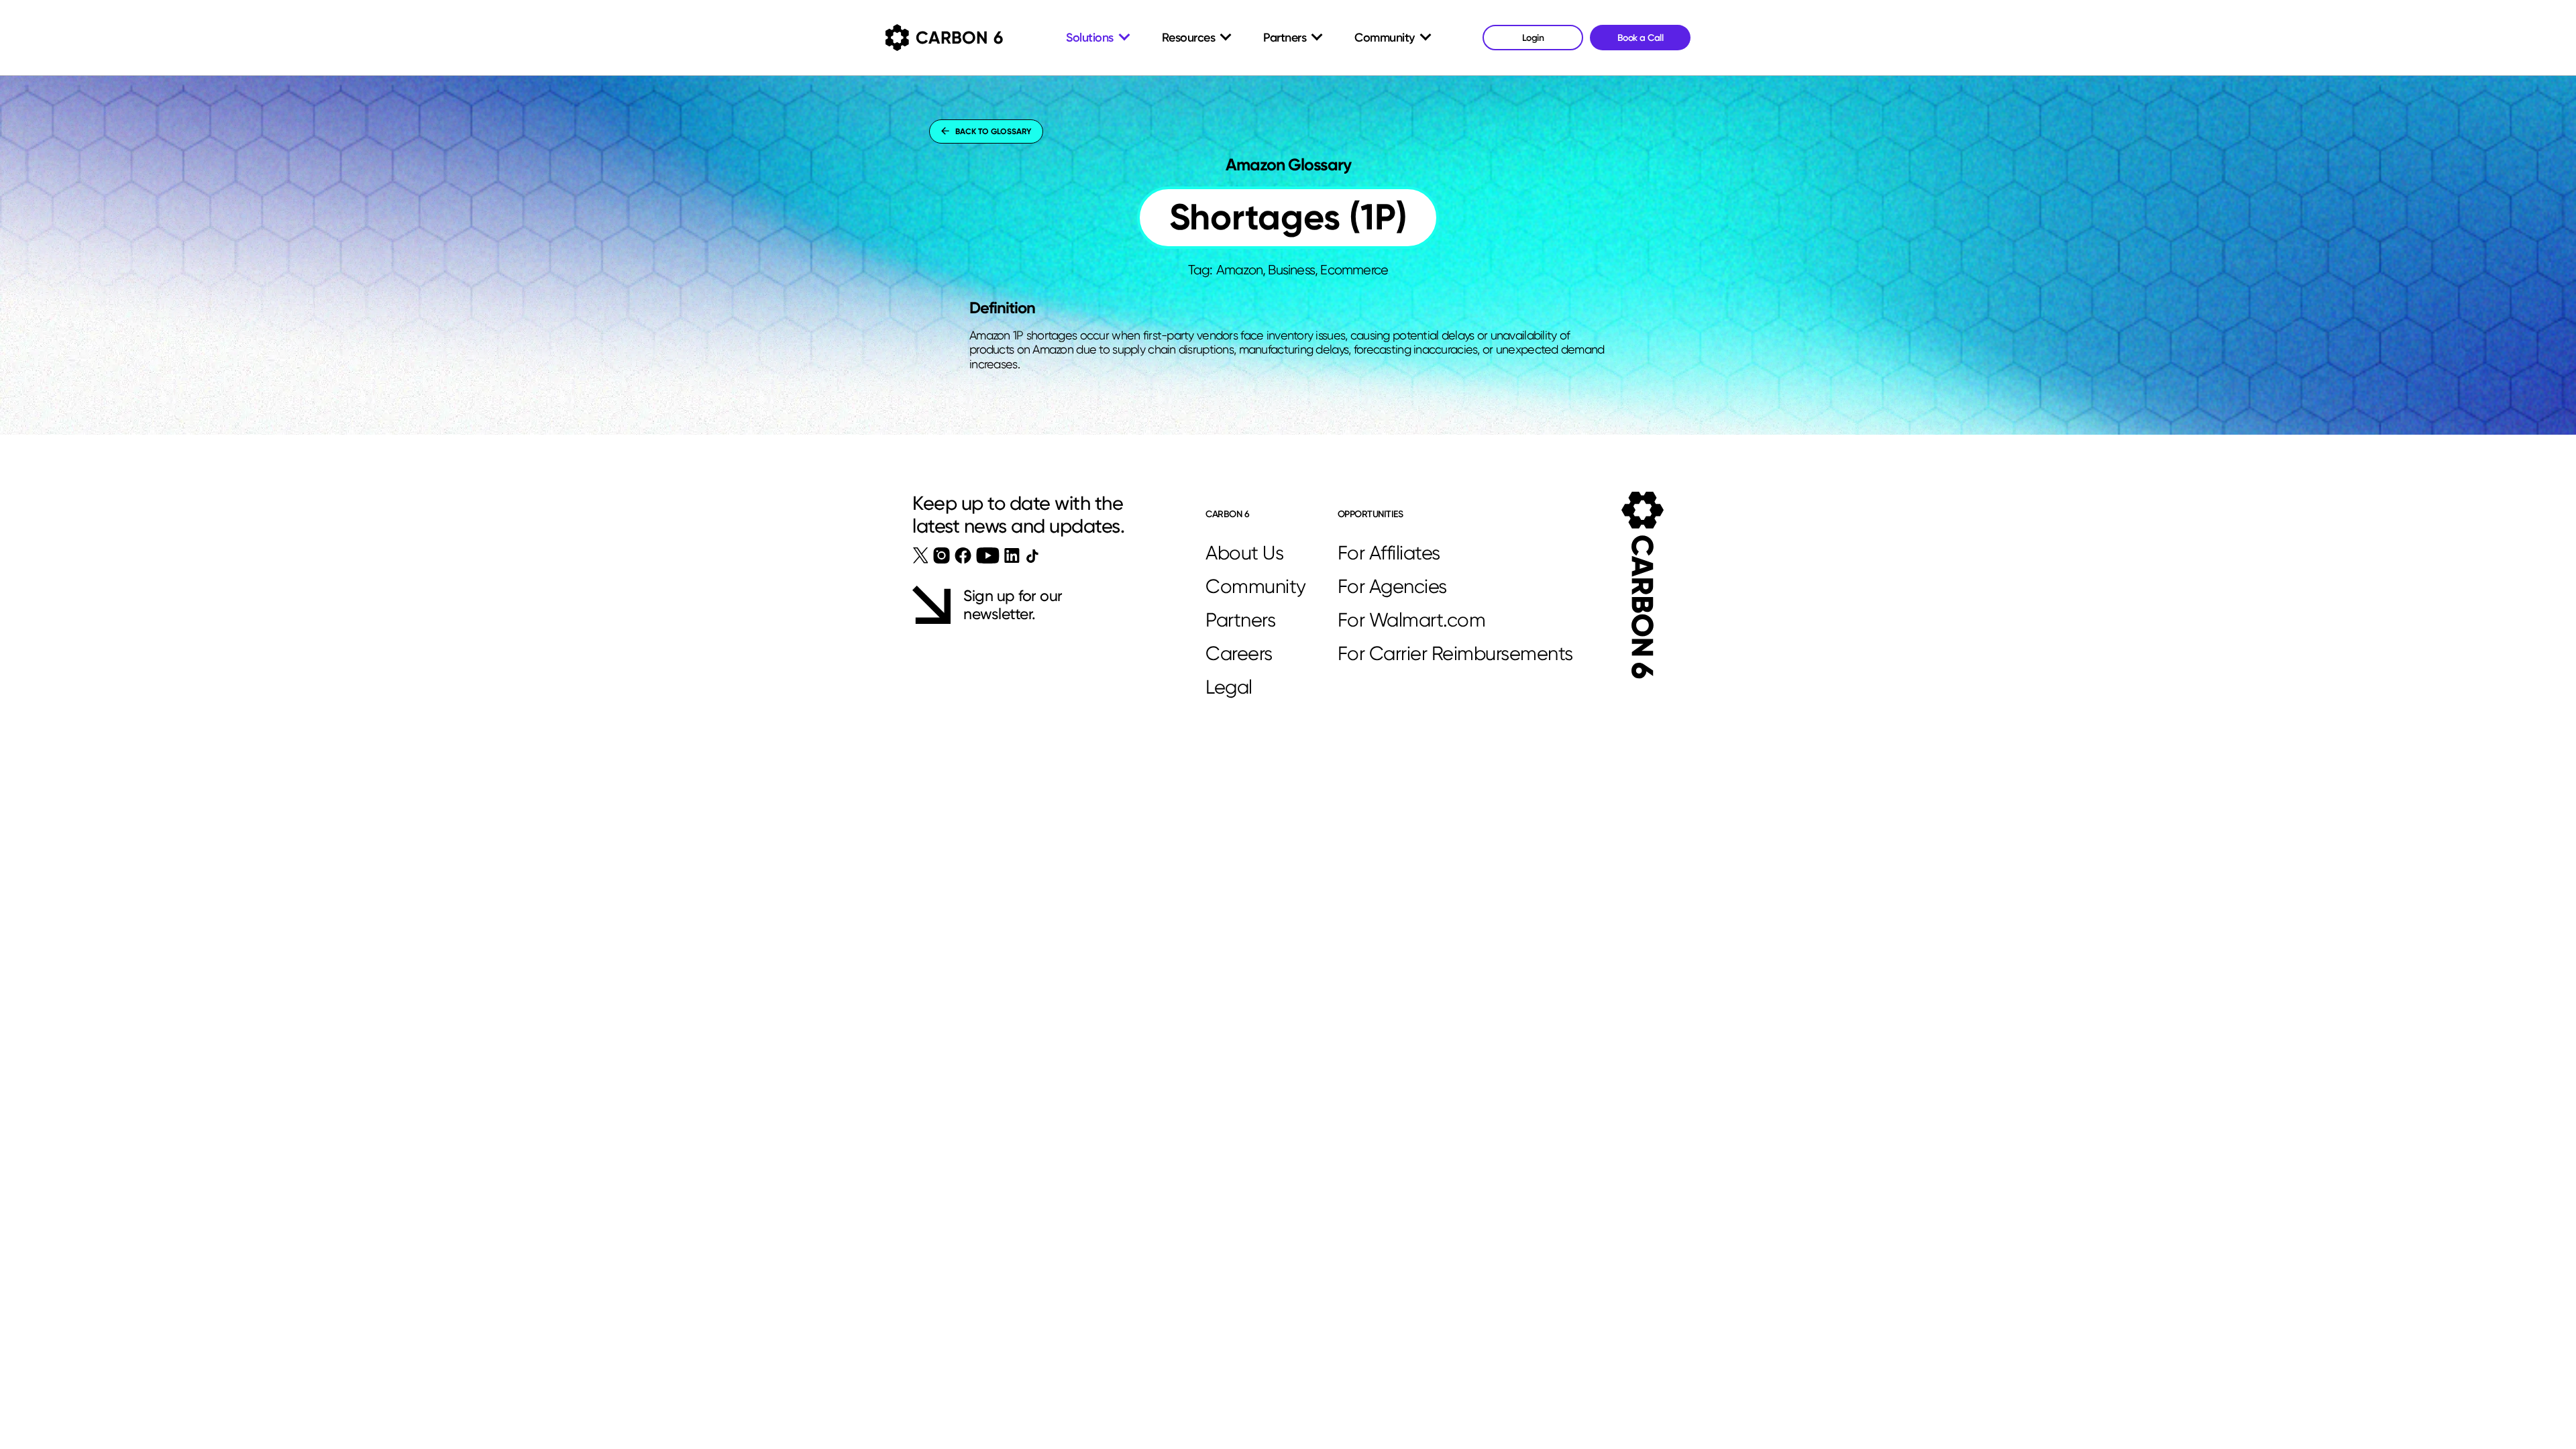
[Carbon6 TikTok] (1032, 556)
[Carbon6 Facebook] (963, 555)
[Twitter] (921, 555)
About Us (1244, 553)
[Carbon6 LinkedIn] (1012, 555)
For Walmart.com (1412, 620)
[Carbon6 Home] (1643, 585)
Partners (1240, 620)
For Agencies (1392, 586)
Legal (1229, 687)
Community (1256, 586)
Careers (1239, 653)
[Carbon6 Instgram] (942, 555)
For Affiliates (1389, 553)
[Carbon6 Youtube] (988, 555)
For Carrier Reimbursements (1455, 653)
